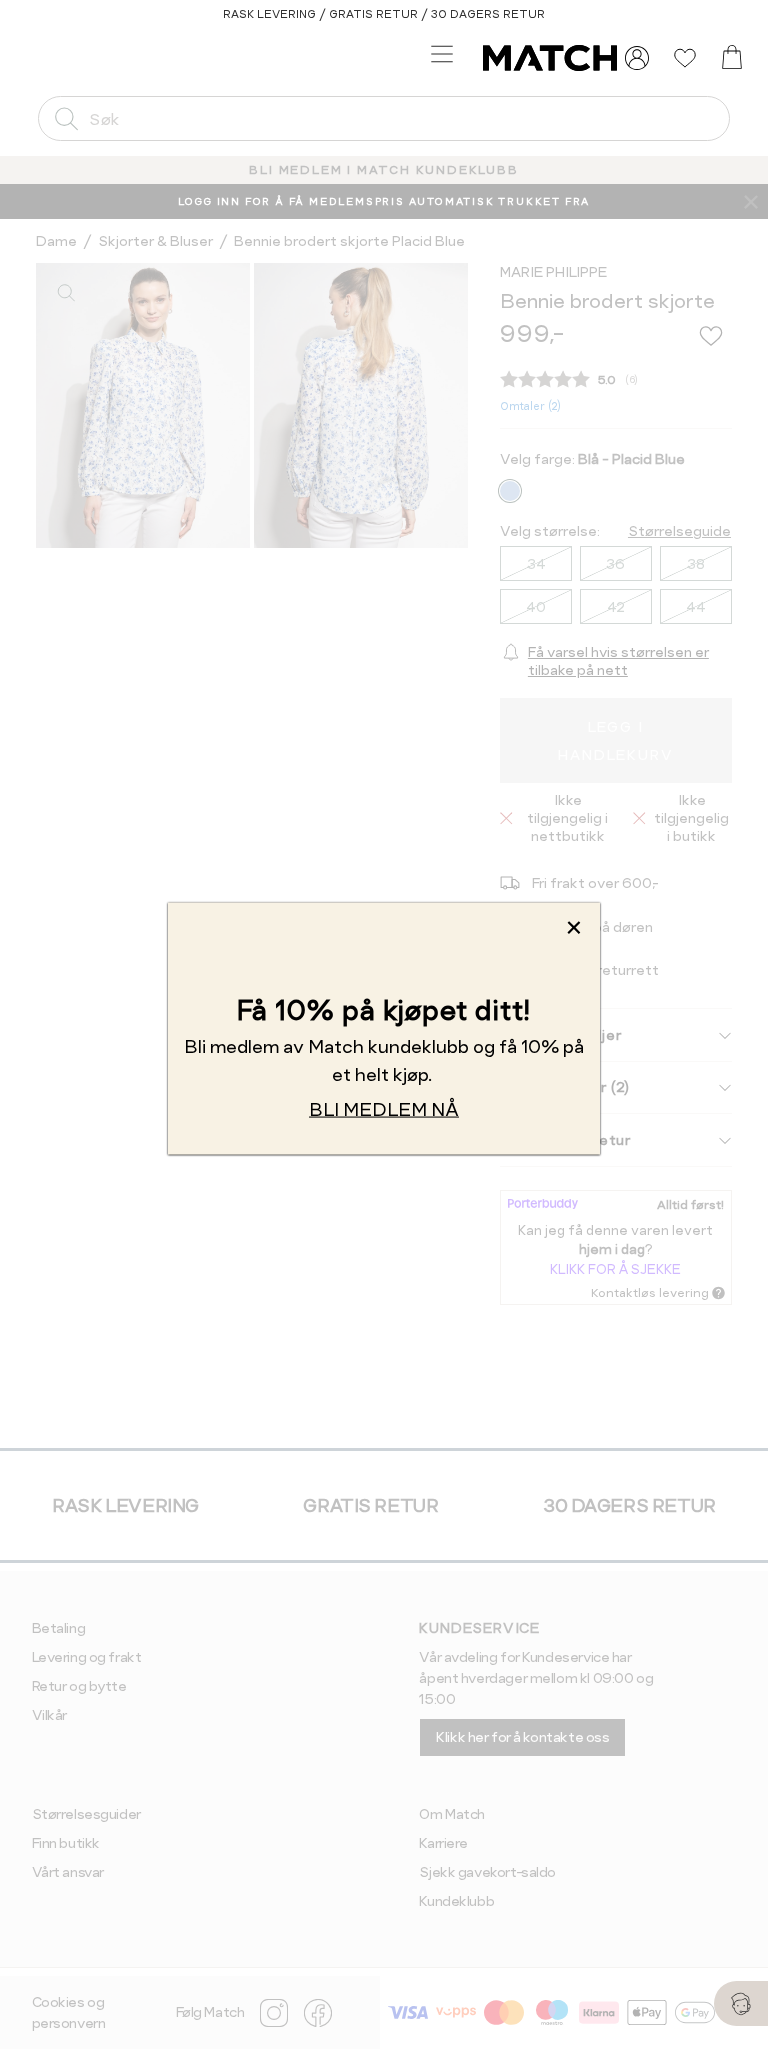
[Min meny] (637, 58)
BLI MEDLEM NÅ (384, 1108)
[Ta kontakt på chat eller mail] (741, 2003)
